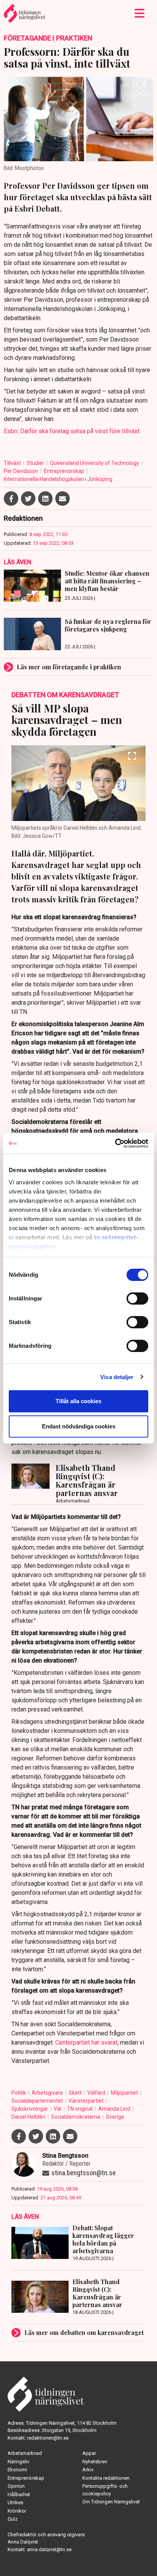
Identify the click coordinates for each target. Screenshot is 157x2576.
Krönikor (17, 2511)
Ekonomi (17, 2470)
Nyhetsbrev (95, 2462)
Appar (89, 2453)
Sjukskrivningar (30, 2109)
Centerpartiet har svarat (86, 2043)
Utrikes (15, 2502)
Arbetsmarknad (25, 2453)
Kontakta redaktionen (106, 2478)
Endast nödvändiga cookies (79, 1426)
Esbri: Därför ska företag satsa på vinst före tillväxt (72, 431)
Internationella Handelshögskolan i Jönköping (58, 479)
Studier (36, 463)
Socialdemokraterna (76, 2117)
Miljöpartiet (125, 2093)
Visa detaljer (117, 1377)
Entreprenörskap (65, 471)
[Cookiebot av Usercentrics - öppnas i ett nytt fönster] (115, 1143)
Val (58, 2109)
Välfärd (97, 2093)
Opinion (16, 2486)
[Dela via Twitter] (28, 499)
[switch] (137, 1299)
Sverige (115, 2117)
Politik (19, 2093)
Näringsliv (18, 2462)
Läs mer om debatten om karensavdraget (84, 2332)
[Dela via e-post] (62, 499)
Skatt (76, 2093)
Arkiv (88, 2470)
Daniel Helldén (29, 2117)
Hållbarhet (19, 2494)
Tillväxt (13, 463)
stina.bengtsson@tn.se (84, 2173)
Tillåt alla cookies (78, 1401)
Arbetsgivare (48, 2093)
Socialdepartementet (38, 2101)
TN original (80, 2109)
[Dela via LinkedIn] (45, 499)
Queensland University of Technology (95, 463)
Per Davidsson (22, 471)
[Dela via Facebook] (11, 499)
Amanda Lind (115, 2109)
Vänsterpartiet (87, 2101)
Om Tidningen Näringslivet (111, 2502)
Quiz (13, 2519)
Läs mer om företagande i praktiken (69, 667)
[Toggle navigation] (140, 13)
